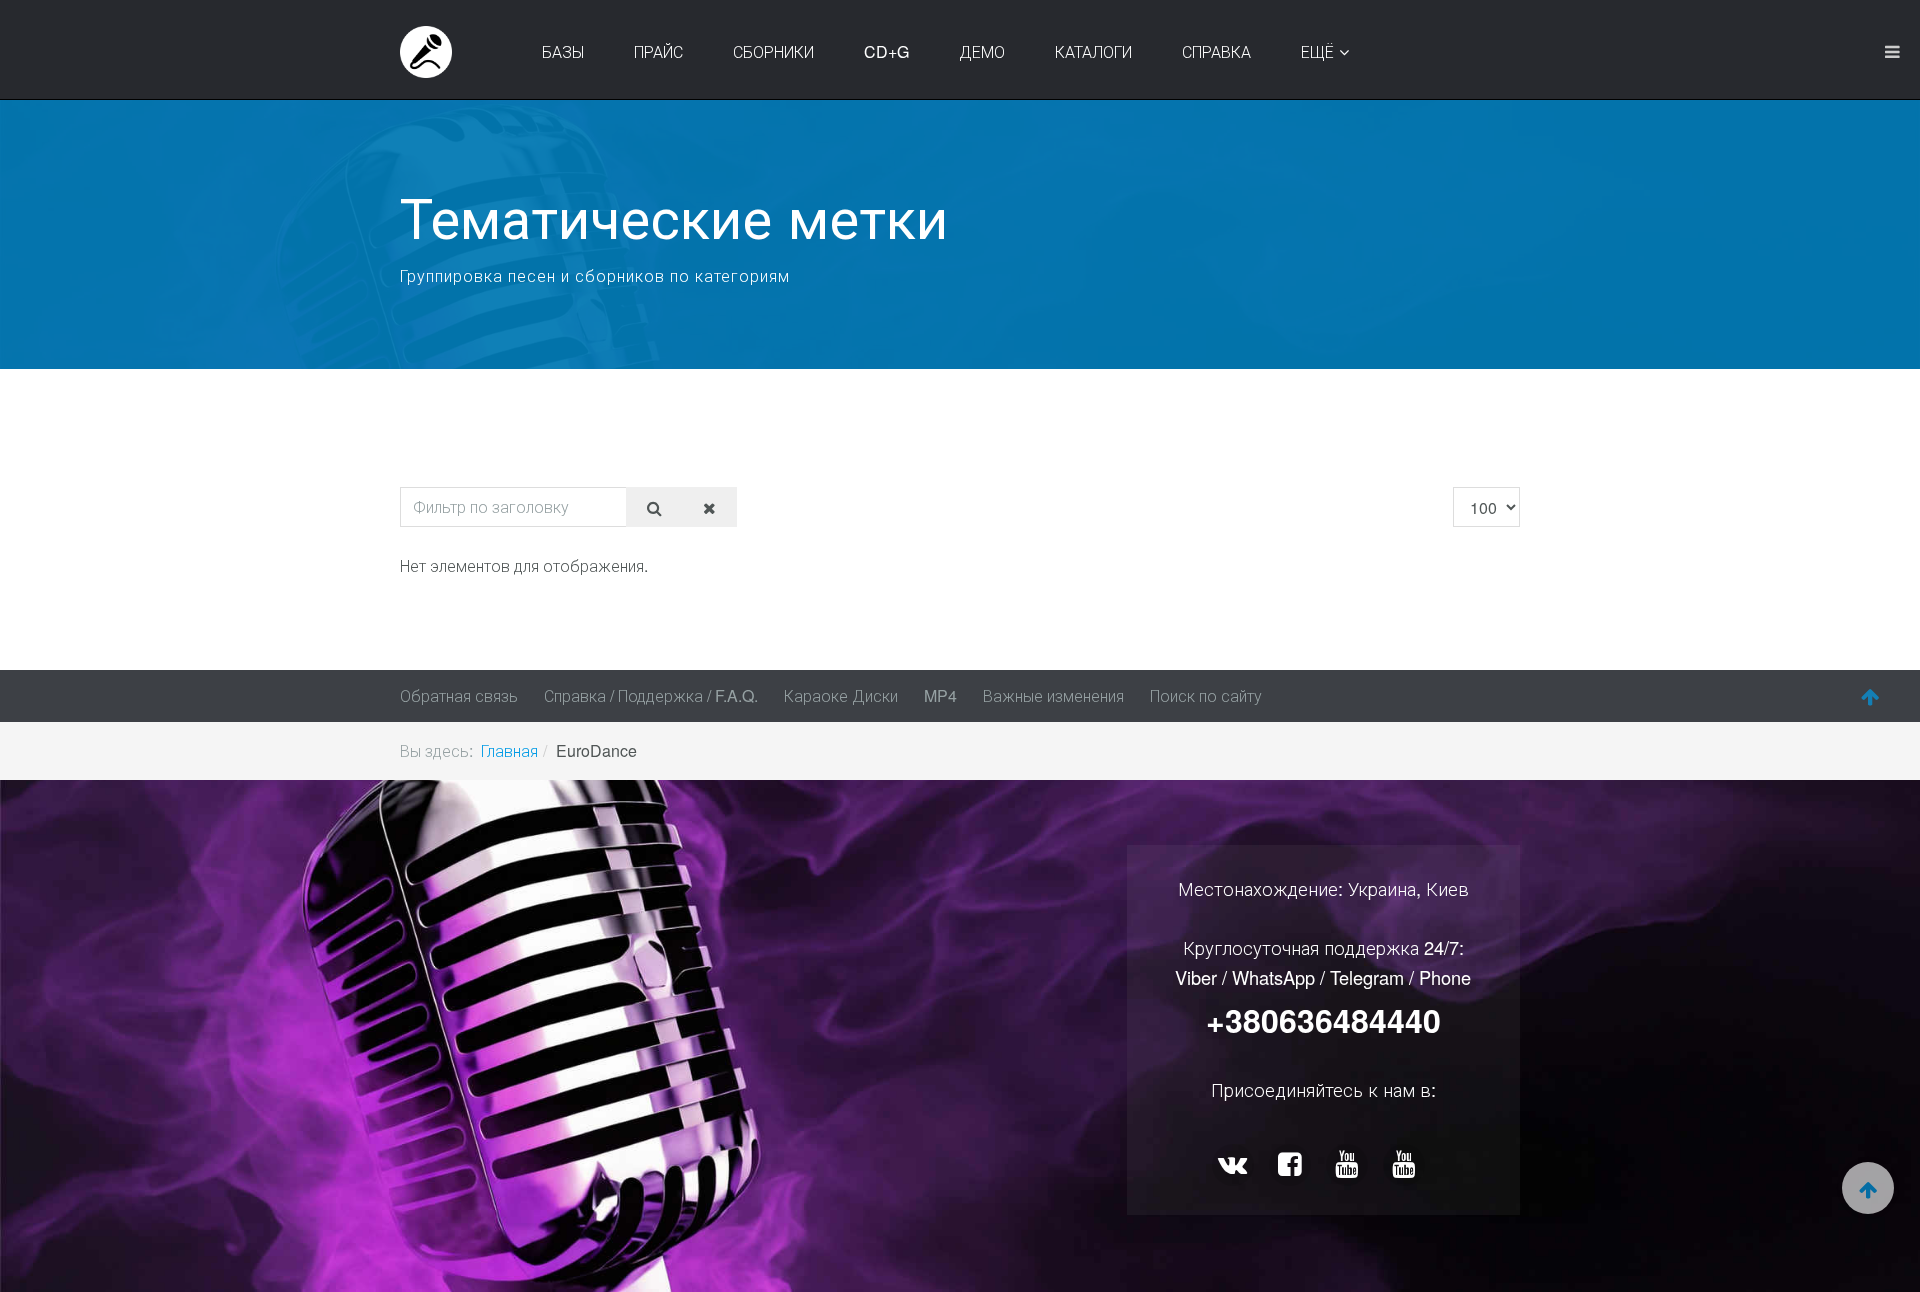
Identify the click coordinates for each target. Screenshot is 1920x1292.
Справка (1216, 51)
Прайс (658, 51)
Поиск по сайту (1206, 695)
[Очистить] (709, 507)
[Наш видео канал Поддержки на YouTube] (1406, 1165)
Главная (509, 750)
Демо (982, 51)
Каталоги (1093, 51)
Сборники (773, 51)
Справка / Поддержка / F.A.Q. (651, 695)
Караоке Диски (841, 695)
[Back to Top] (1870, 697)
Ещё (1317, 51)
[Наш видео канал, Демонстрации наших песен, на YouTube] (1349, 1165)
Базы (563, 51)
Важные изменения (1053, 695)
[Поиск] (654, 507)
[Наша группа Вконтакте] (1235, 1165)
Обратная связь (459, 695)
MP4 (940, 695)
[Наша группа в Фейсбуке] (1292, 1165)
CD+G (886, 51)
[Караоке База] (426, 52)
